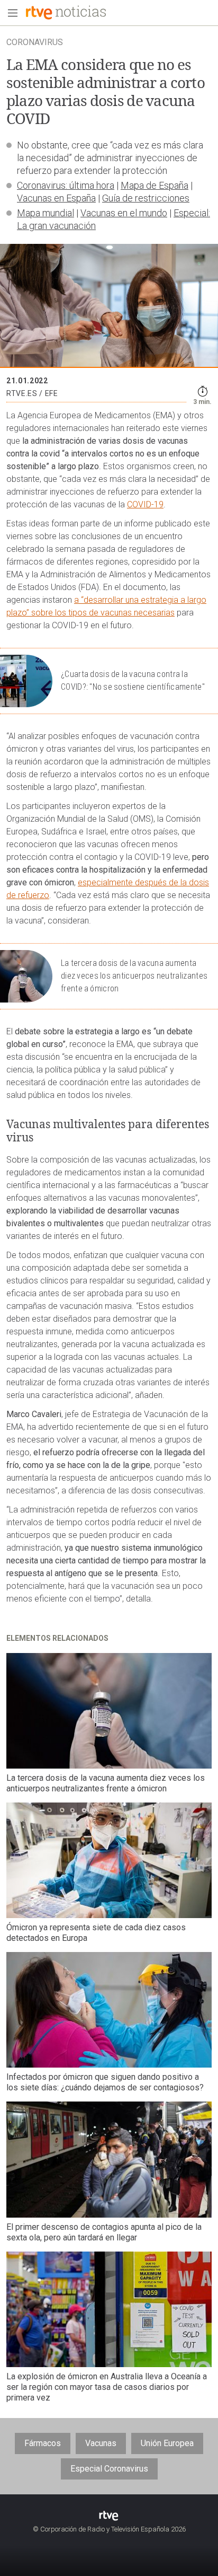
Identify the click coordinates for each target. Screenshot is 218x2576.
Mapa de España (155, 185)
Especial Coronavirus (109, 2469)
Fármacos (43, 2443)
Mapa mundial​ (46, 213)
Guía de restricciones (146, 198)
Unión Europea (167, 2443)
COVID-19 (145, 504)
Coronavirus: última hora (66, 185)
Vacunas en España (56, 198)
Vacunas (101, 2443)
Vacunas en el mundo (124, 213)
